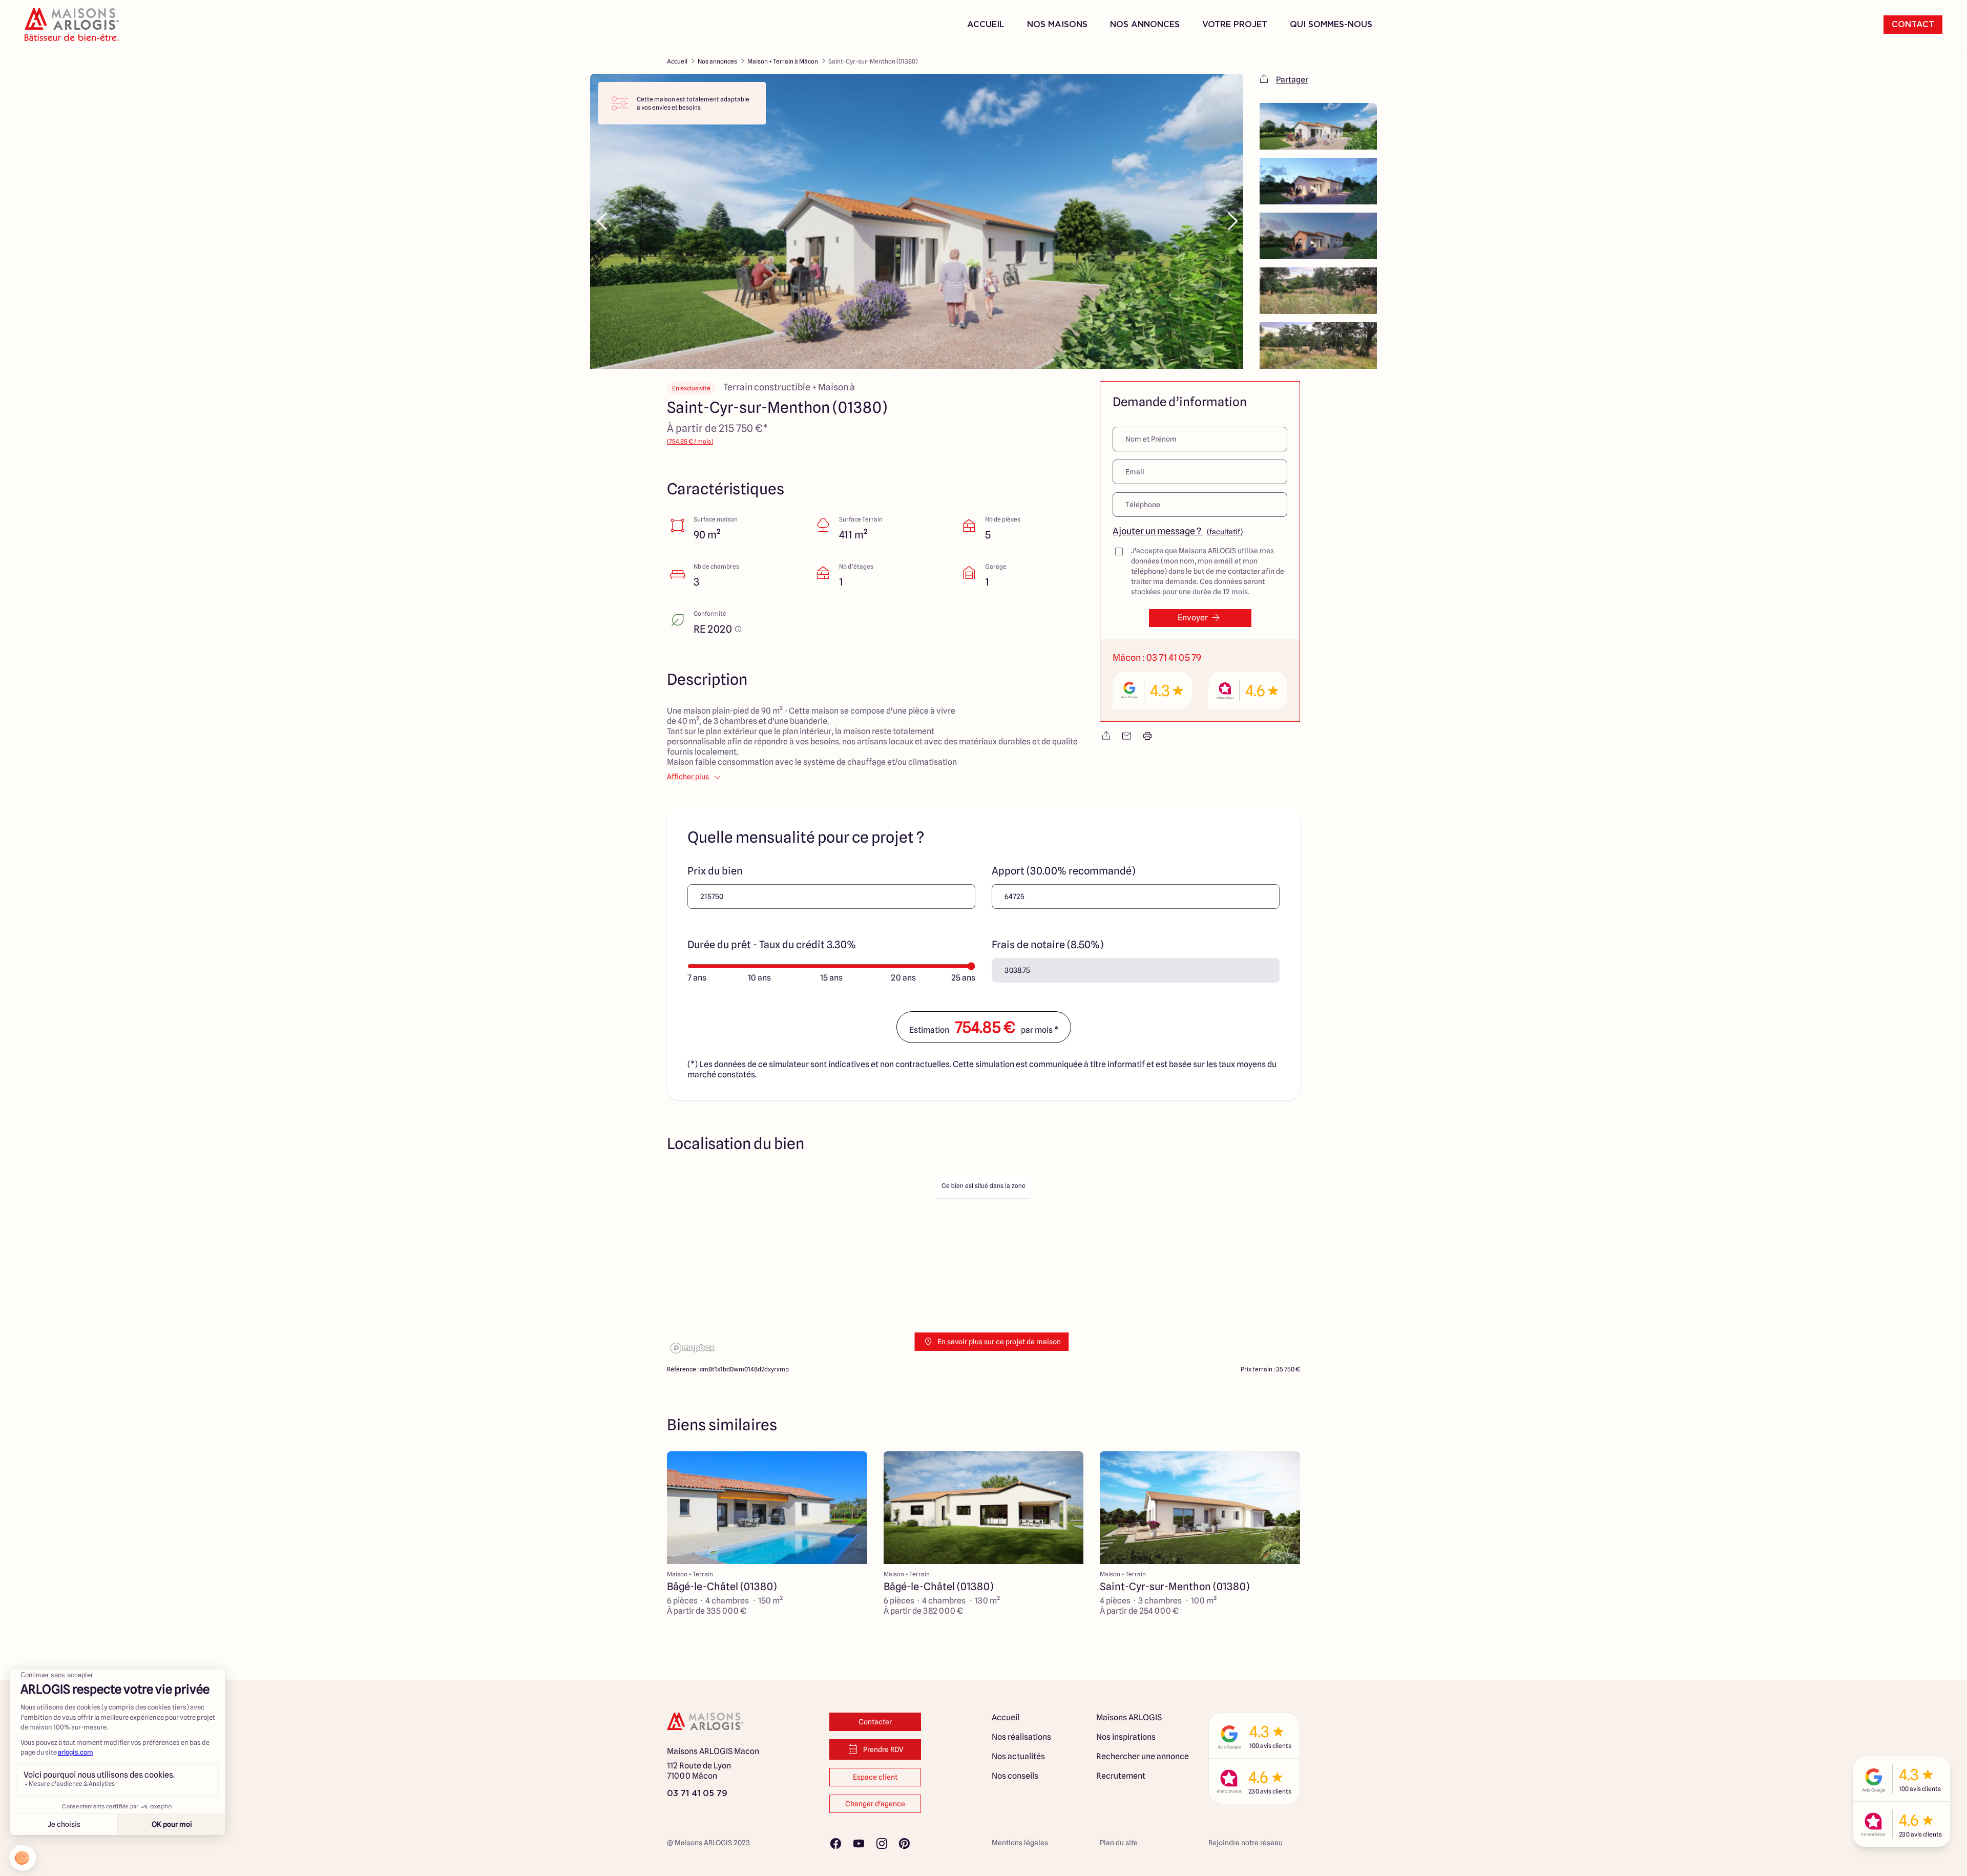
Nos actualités (1018, 1756)
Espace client (875, 1777)
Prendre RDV (883, 1749)
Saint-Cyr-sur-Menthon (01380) (873, 61)
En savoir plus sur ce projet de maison (999, 1342)
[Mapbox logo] (693, 1348)
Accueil (986, 25)
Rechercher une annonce (1143, 1756)
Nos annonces (717, 61)
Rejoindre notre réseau (1246, 1843)
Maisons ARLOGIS (1129, 1717)
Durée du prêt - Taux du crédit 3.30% (772, 945)
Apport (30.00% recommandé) (1063, 871)
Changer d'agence (875, 1804)
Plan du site (1119, 1843)
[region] (983, 1264)
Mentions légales (1020, 1843)
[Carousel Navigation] (917, 221)
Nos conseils (1015, 1776)
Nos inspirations (1126, 1737)
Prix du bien (715, 871)
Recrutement (1121, 1776)
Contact (1913, 25)
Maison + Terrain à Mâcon (783, 61)
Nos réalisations (1021, 1737)
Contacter (875, 1722)
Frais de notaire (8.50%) (1048, 945)
